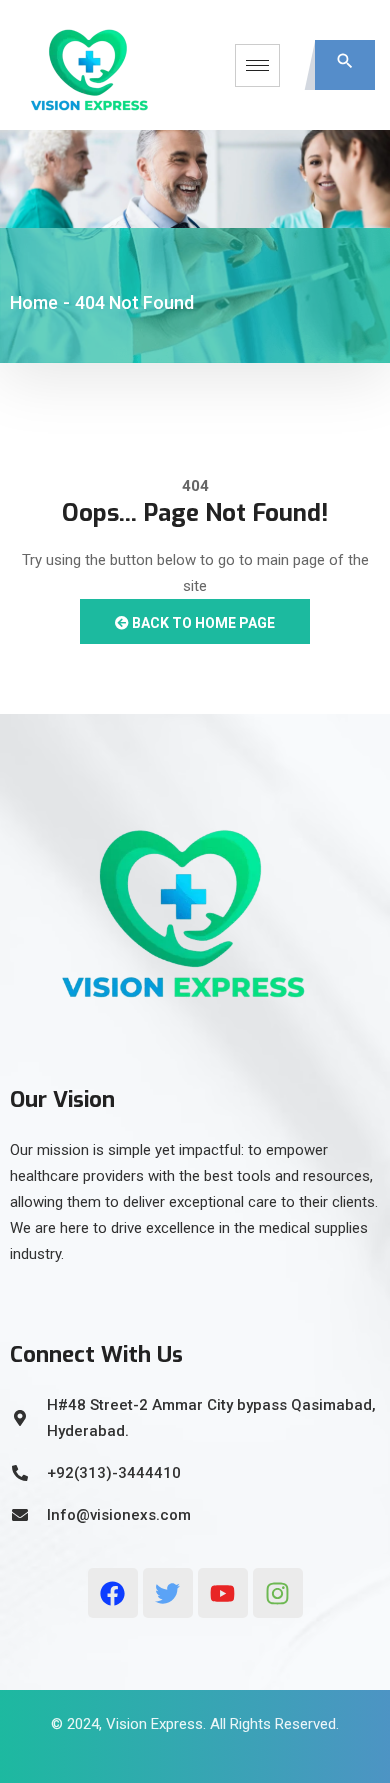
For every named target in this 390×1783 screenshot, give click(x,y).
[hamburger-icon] (257, 65)
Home (34, 302)
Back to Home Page (202, 623)
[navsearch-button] (345, 65)
